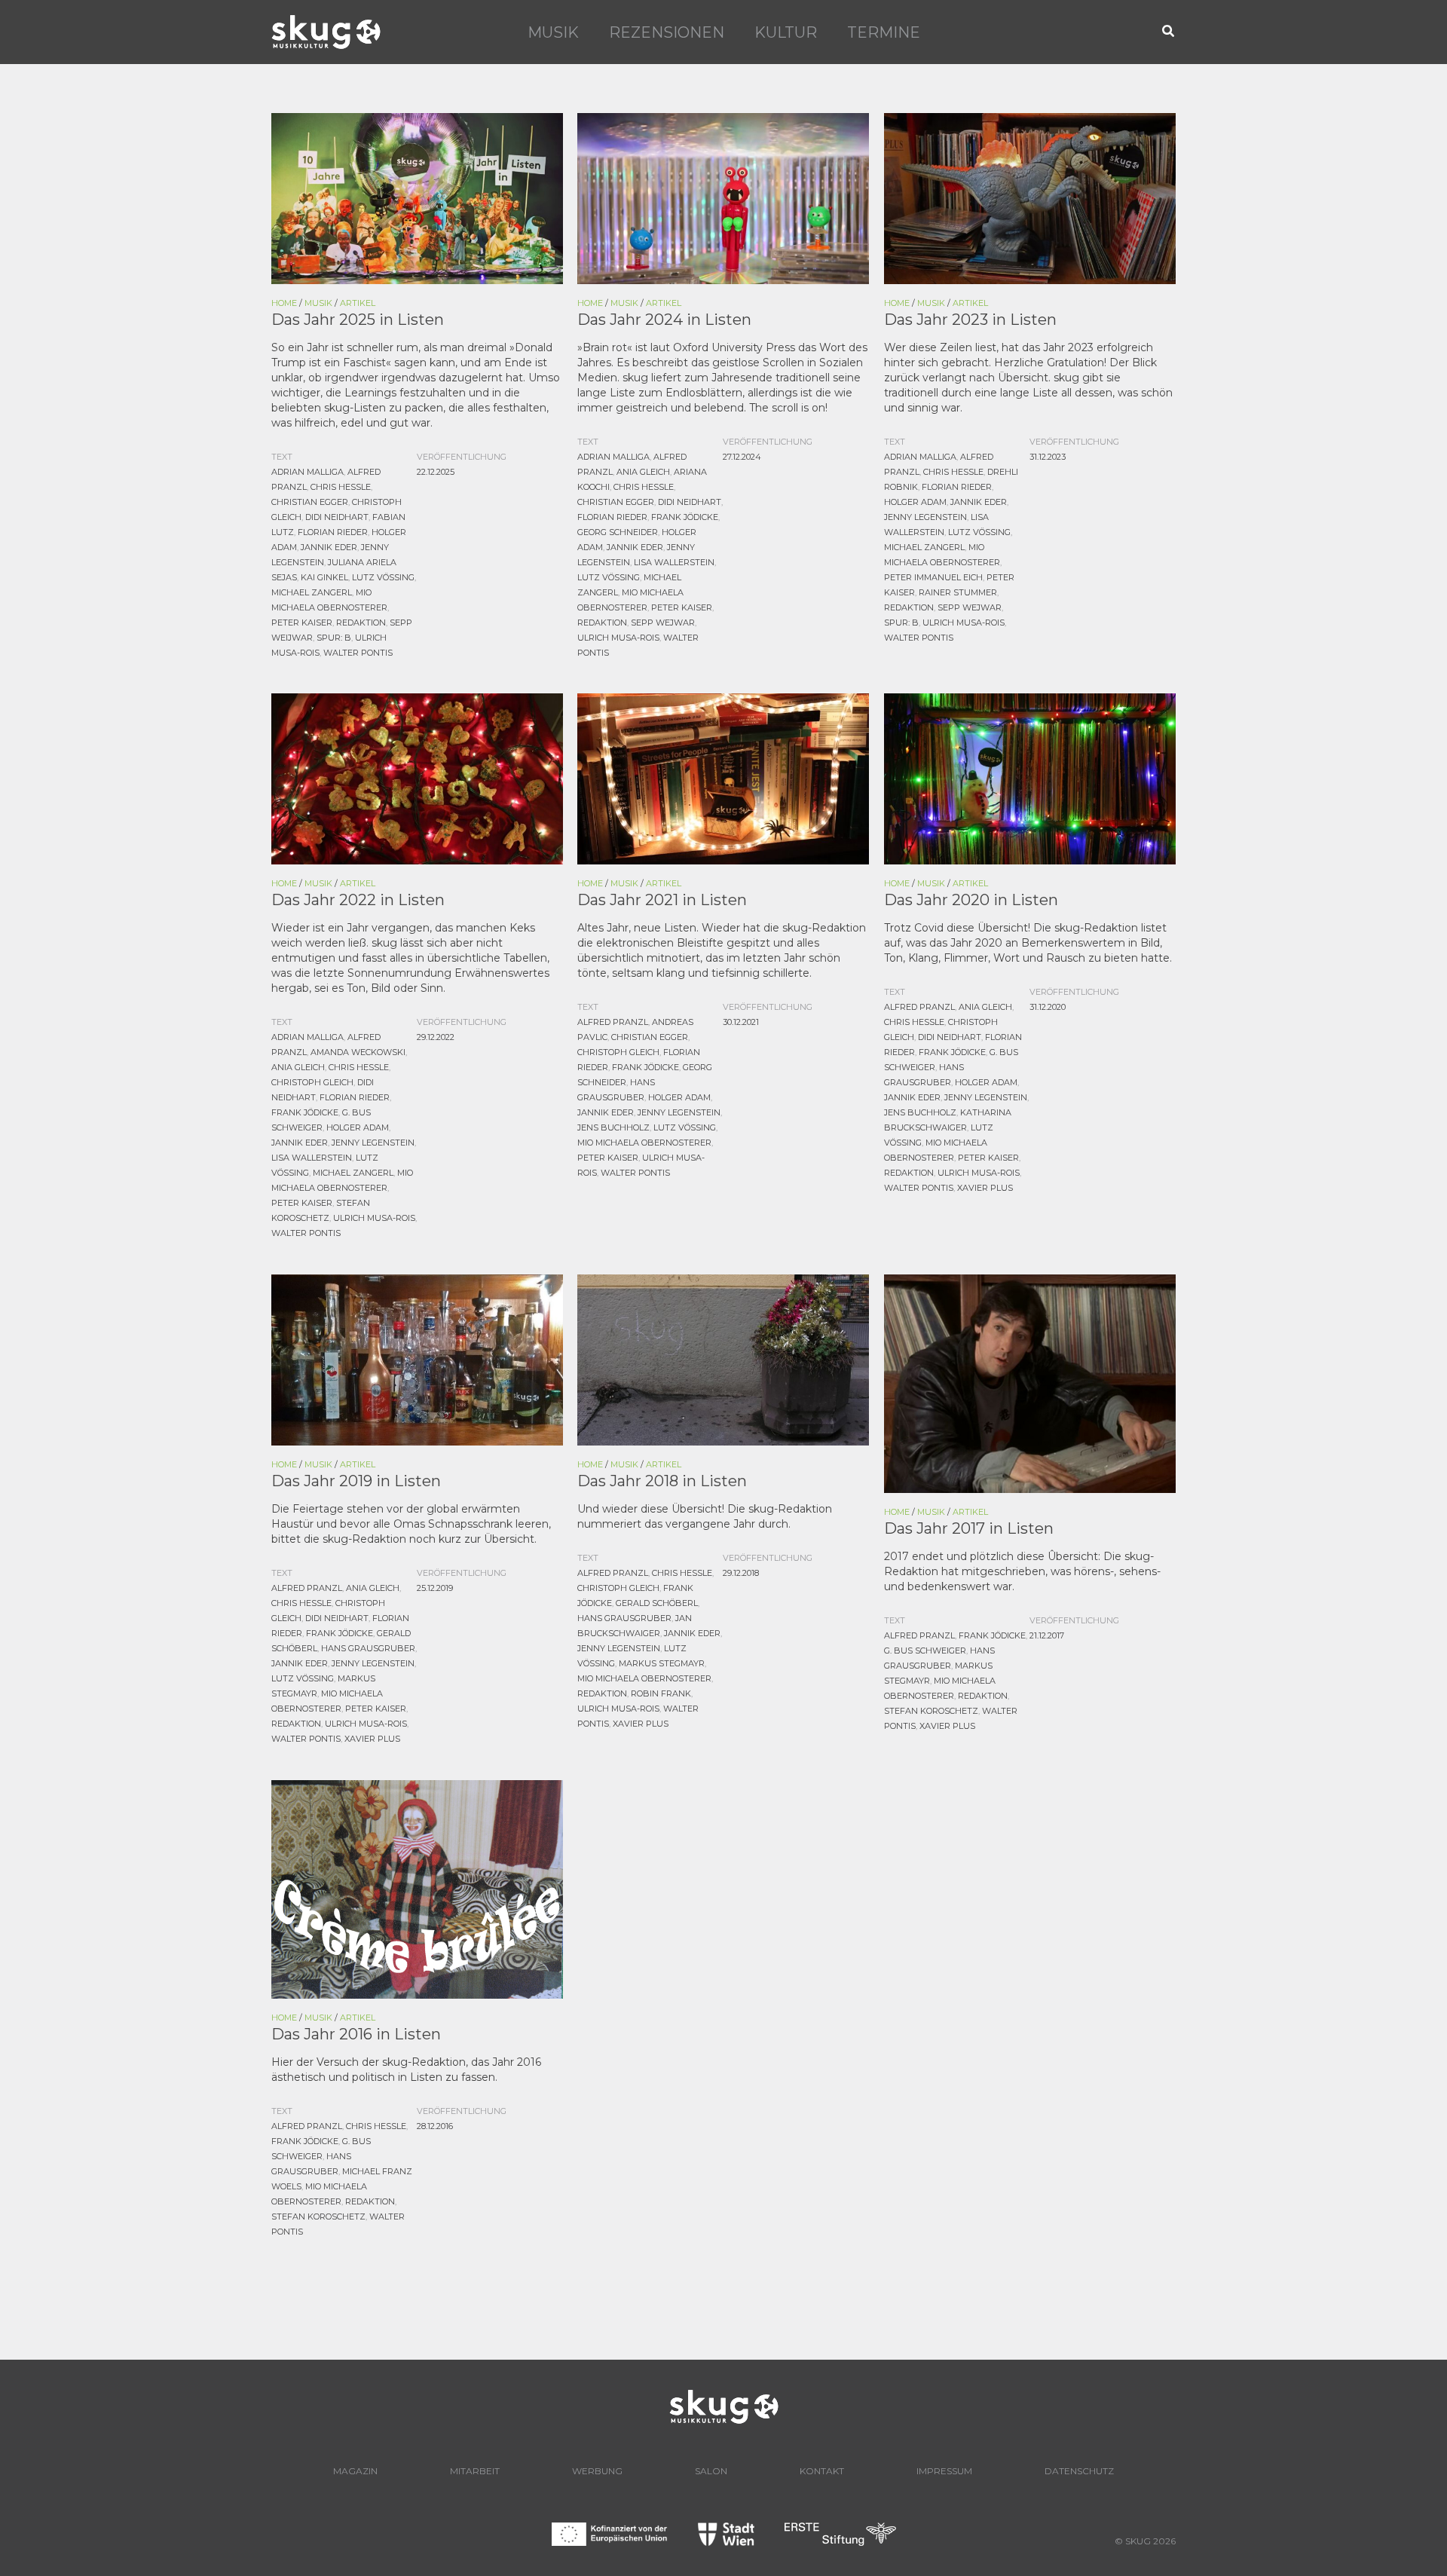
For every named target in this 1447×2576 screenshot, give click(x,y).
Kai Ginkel (324, 577)
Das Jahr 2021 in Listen (662, 900)
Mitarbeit (475, 2471)
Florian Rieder (333, 532)
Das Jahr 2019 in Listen (356, 1481)
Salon (711, 2471)
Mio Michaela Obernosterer (644, 1143)
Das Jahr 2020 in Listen (971, 900)
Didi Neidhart (337, 517)
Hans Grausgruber (368, 1648)
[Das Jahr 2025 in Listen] (417, 197)
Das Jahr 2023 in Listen (970, 320)
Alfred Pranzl (613, 1022)
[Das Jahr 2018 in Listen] (723, 1359)
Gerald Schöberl (657, 1603)
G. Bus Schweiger (925, 1651)
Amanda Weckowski (358, 1052)
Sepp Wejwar (663, 623)
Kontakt (822, 2471)
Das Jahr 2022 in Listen (358, 900)
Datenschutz (1079, 2471)
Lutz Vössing (383, 577)
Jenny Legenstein (925, 517)
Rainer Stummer (958, 592)
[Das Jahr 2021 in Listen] (723, 778)
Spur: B (334, 638)
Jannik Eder (329, 547)
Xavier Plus (985, 1188)
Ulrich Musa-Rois (618, 638)
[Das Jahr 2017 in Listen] (1030, 1382)
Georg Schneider (618, 532)
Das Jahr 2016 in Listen (356, 2034)
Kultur (786, 32)
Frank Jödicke (685, 517)
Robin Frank (661, 1693)
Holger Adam (915, 502)
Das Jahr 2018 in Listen (662, 1481)
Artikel (358, 303)
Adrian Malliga (307, 472)
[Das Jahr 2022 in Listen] (417, 778)
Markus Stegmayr (662, 1663)
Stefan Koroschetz (931, 1711)
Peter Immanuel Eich (933, 577)
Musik (553, 32)
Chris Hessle (341, 487)
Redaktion (361, 623)
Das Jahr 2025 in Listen (358, 320)
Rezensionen (667, 32)
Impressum (944, 2471)
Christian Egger (310, 502)
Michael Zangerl (312, 592)
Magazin (355, 2471)
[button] (1169, 32)
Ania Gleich (643, 472)
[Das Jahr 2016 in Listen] (417, 1888)
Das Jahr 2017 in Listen (969, 1528)
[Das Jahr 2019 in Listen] (417, 1359)
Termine (884, 32)
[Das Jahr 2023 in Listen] (1030, 197)
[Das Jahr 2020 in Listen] (1030, 778)
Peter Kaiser (302, 623)
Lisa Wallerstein (674, 562)
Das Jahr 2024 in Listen (664, 320)
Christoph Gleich (312, 1082)
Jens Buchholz (613, 1127)
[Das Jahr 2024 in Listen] (723, 197)
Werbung (597, 2471)
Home (284, 303)
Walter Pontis (358, 653)
